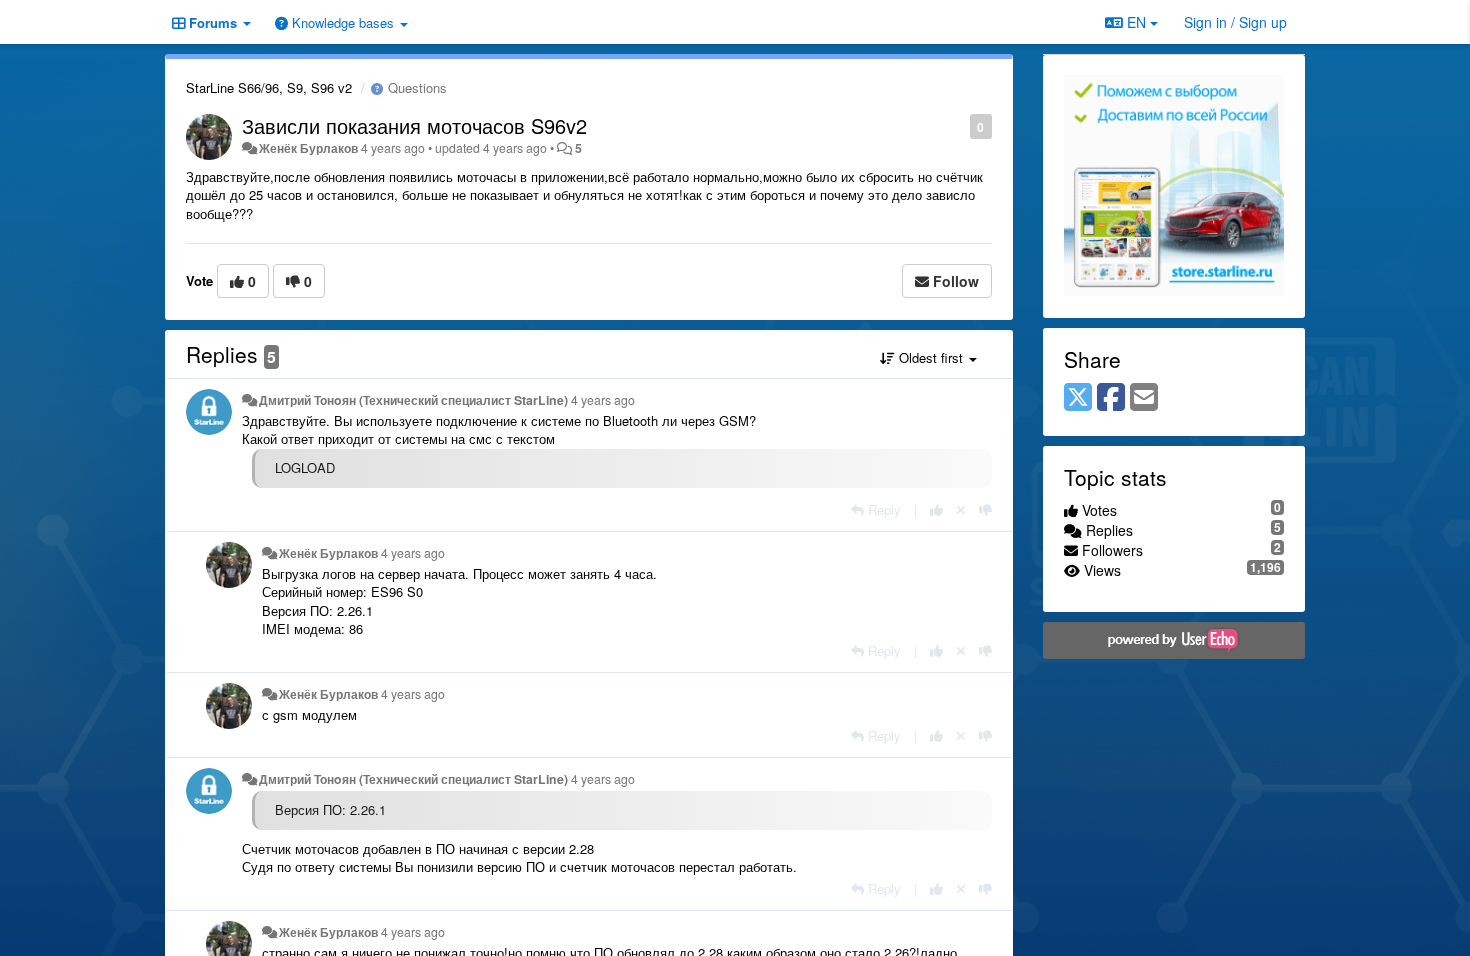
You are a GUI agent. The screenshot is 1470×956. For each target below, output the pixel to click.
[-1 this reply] (985, 509)
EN (1136, 22)
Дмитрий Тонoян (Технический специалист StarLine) (413, 400)
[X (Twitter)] (1078, 398)
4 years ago (603, 400)
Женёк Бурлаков (308, 148)
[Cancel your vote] (961, 509)
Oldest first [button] (931, 357)
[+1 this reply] (936, 509)
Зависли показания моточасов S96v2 (414, 125)
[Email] (1144, 398)
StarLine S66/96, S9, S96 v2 (269, 87)
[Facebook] (1111, 398)
